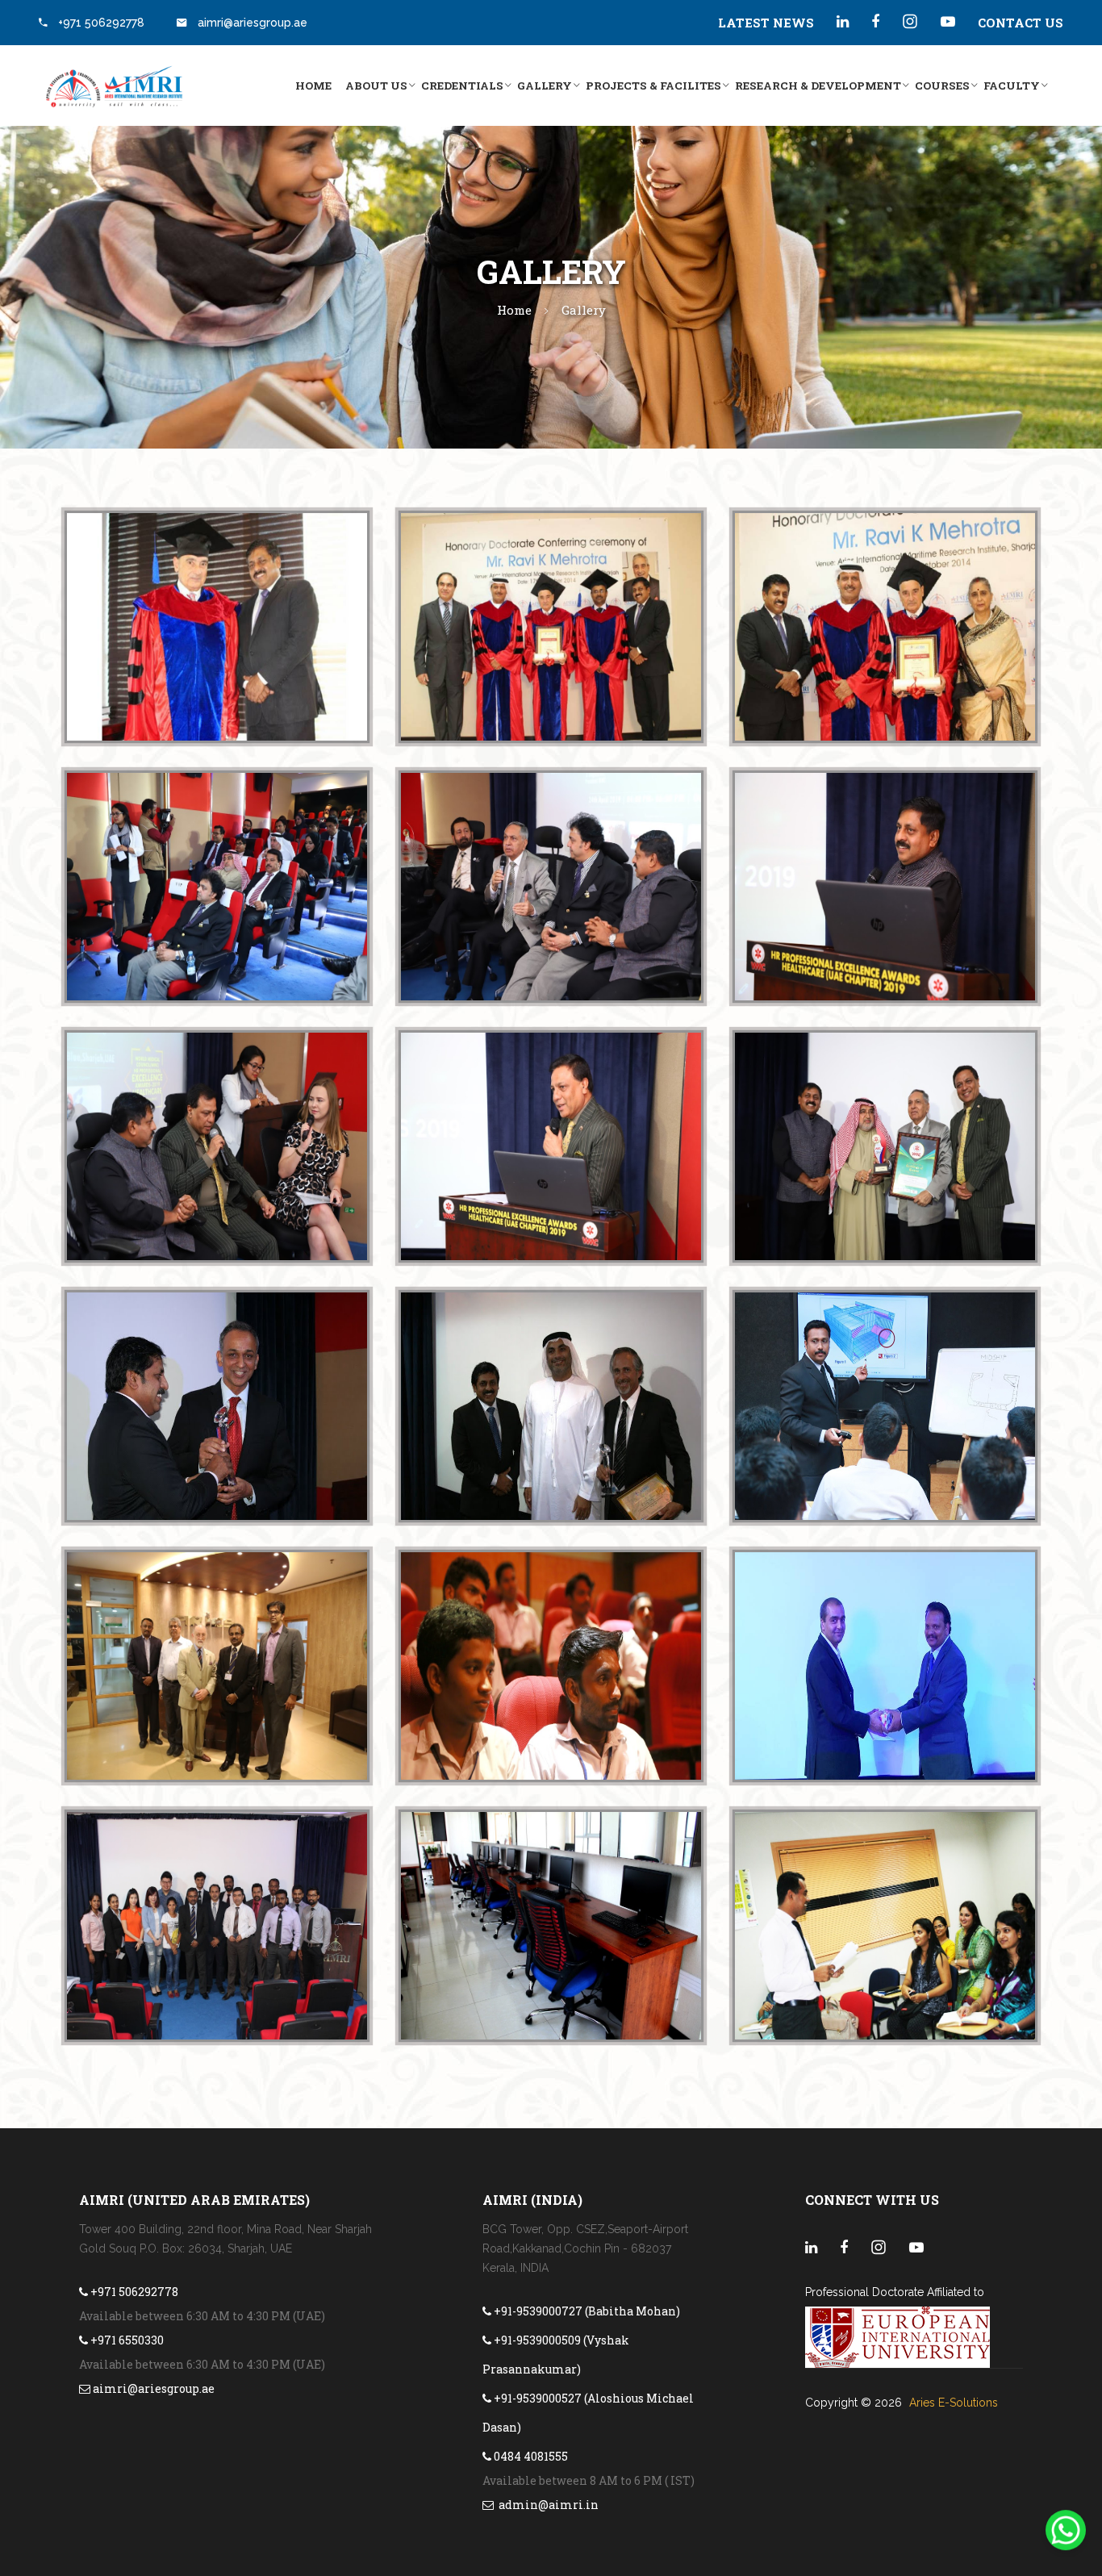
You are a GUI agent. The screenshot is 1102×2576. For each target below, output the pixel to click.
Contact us (1021, 23)
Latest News (766, 23)
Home (313, 86)
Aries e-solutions (954, 2403)
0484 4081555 (530, 2456)
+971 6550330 (126, 2340)
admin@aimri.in (546, 2505)
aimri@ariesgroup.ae (251, 23)
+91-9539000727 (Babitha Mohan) (586, 2311)
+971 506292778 (101, 23)
